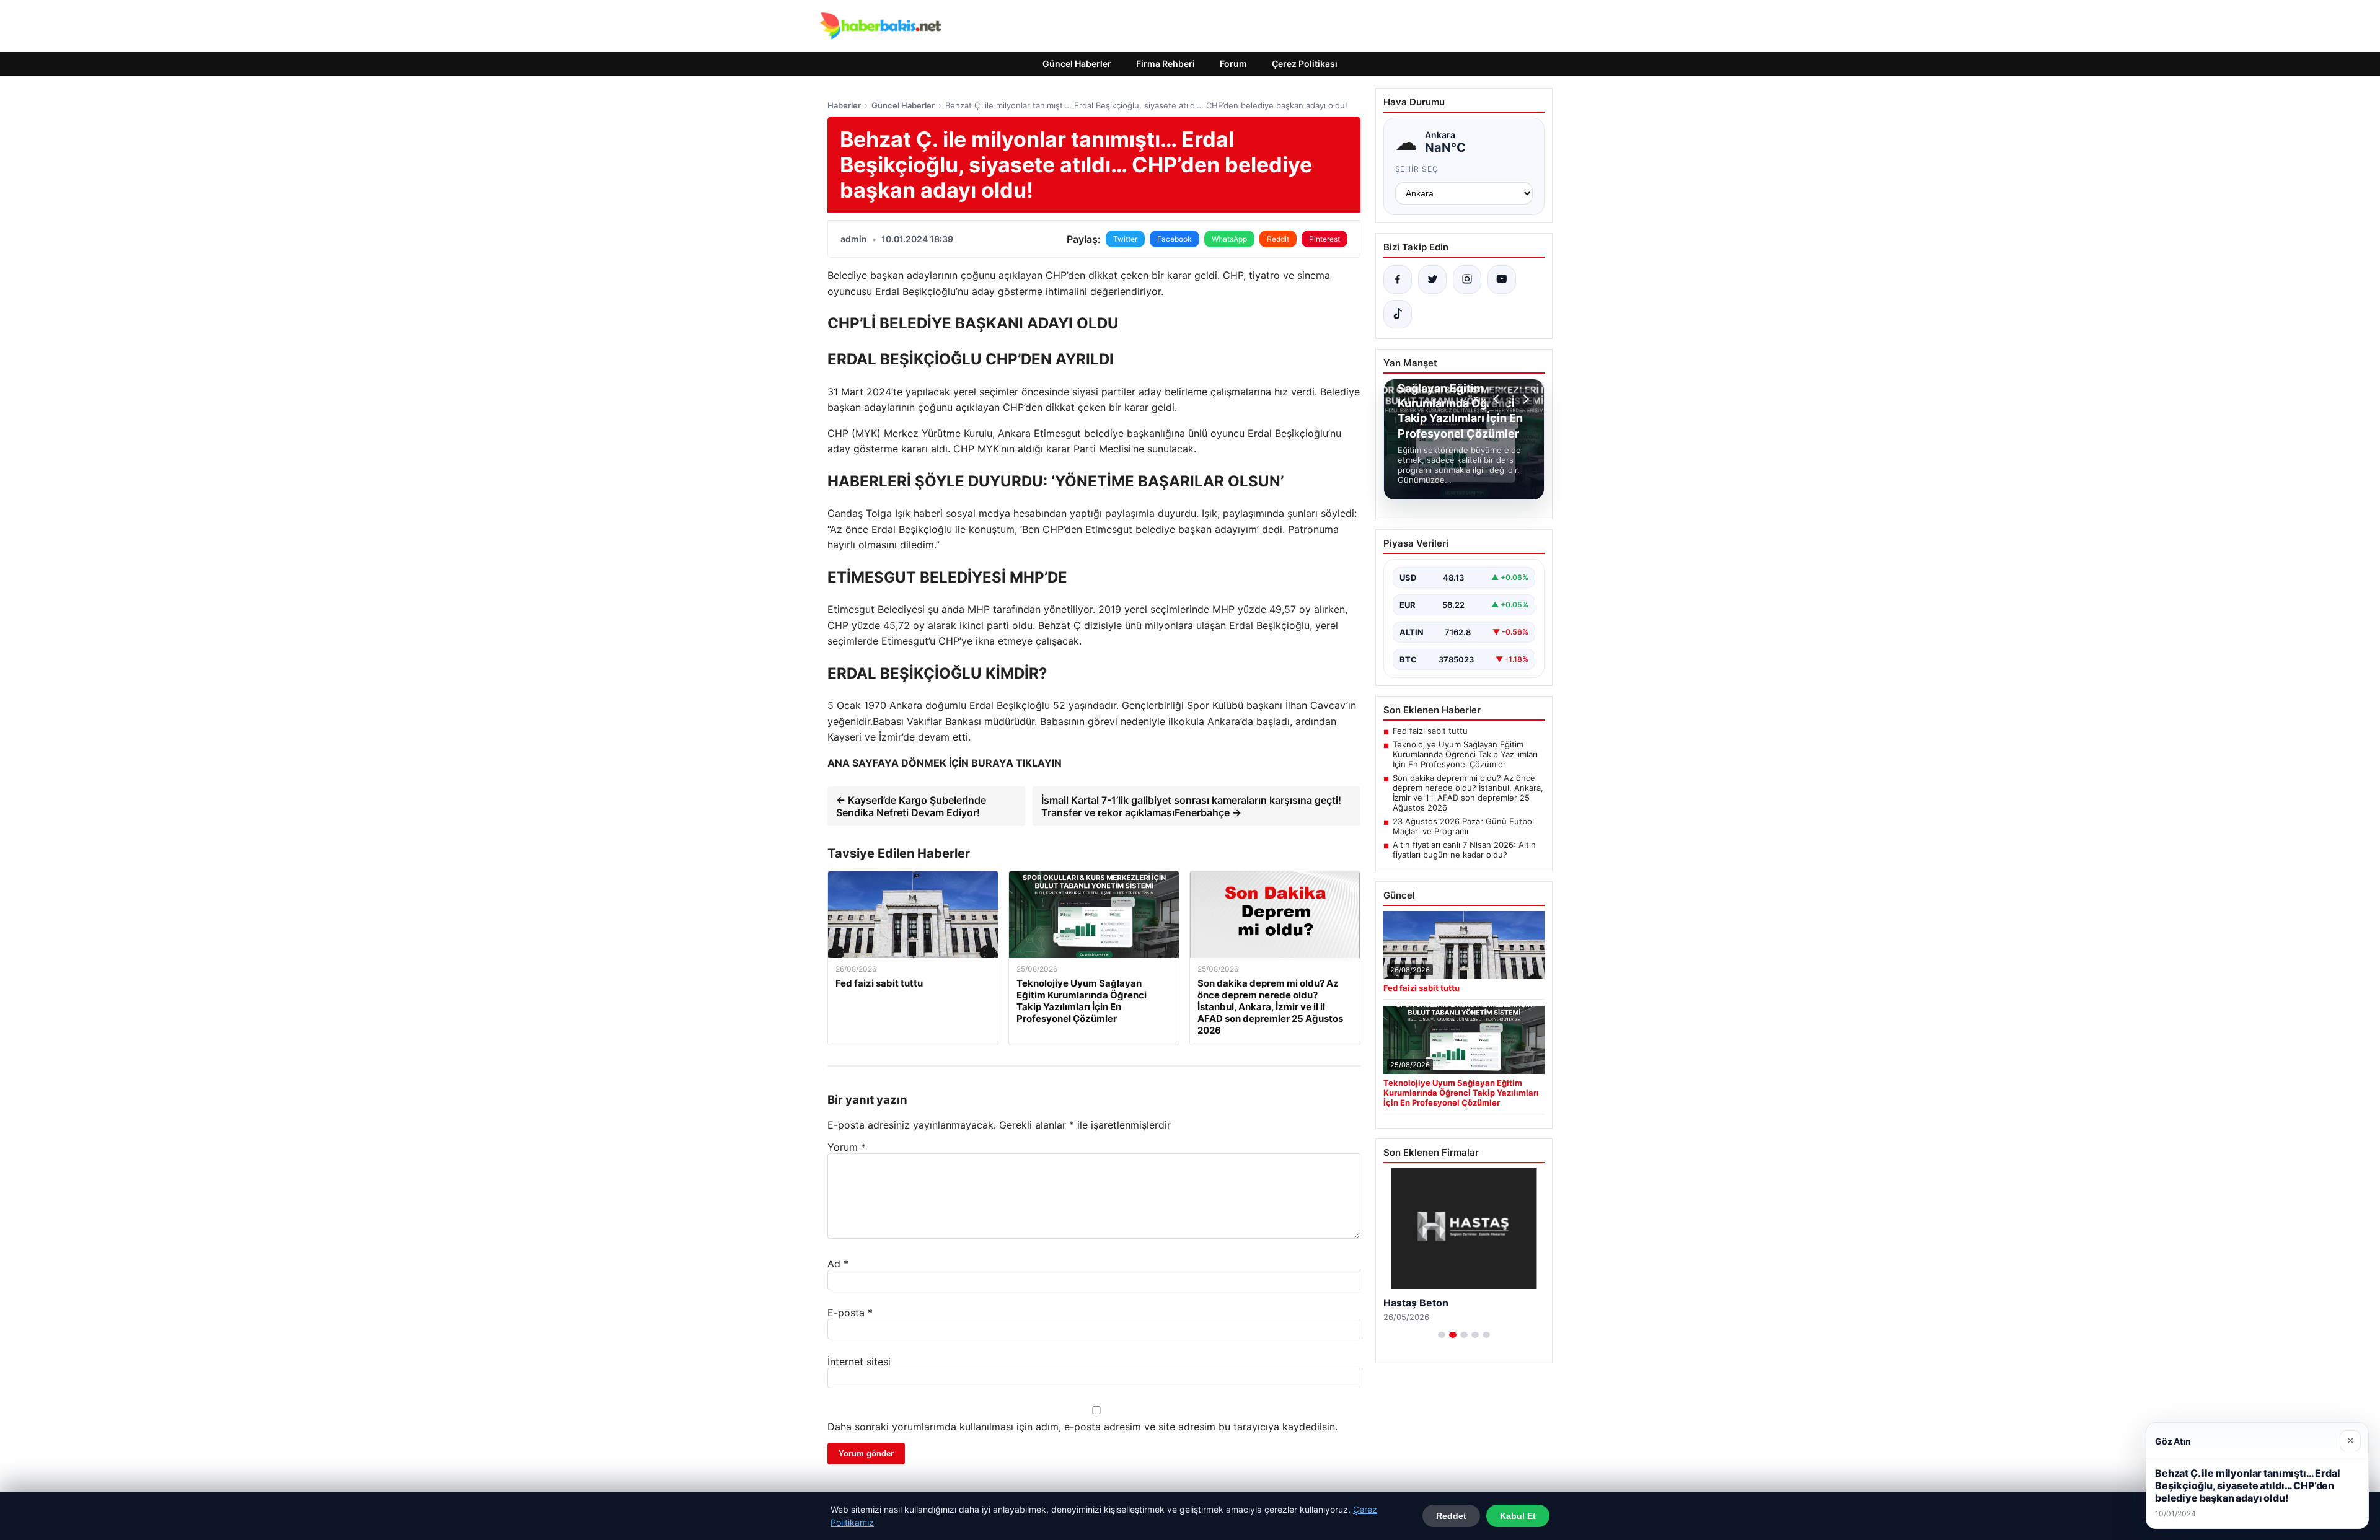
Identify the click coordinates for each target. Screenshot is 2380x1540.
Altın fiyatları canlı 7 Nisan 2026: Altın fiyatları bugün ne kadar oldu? (1464, 850)
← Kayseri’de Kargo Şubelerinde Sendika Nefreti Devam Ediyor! (911, 806)
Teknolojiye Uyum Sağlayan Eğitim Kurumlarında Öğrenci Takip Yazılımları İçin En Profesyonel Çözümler (1465, 754)
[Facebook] (1398, 279)
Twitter (1125, 239)
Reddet (1451, 1516)
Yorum (847, 1147)
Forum (1233, 64)
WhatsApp (1229, 239)
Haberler (844, 105)
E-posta (850, 1313)
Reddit (1278, 239)
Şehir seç (1417, 169)
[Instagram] (1467, 279)
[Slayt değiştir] (1442, 1335)
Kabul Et (1518, 1516)
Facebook (1175, 239)
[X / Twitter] (1432, 279)
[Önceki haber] (1498, 399)
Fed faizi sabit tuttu (1430, 731)
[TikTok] (1398, 314)
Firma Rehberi (1166, 64)
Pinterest (1324, 239)
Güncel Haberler (1077, 64)
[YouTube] (1502, 279)
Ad (838, 1264)
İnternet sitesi (859, 1362)
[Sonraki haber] (1524, 399)
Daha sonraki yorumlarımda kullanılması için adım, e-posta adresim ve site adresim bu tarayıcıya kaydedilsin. (1082, 1427)
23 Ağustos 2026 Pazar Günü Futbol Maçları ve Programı (1463, 826)
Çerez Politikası (1305, 64)
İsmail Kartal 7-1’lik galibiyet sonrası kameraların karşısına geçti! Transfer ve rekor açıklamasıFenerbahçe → (1191, 806)
